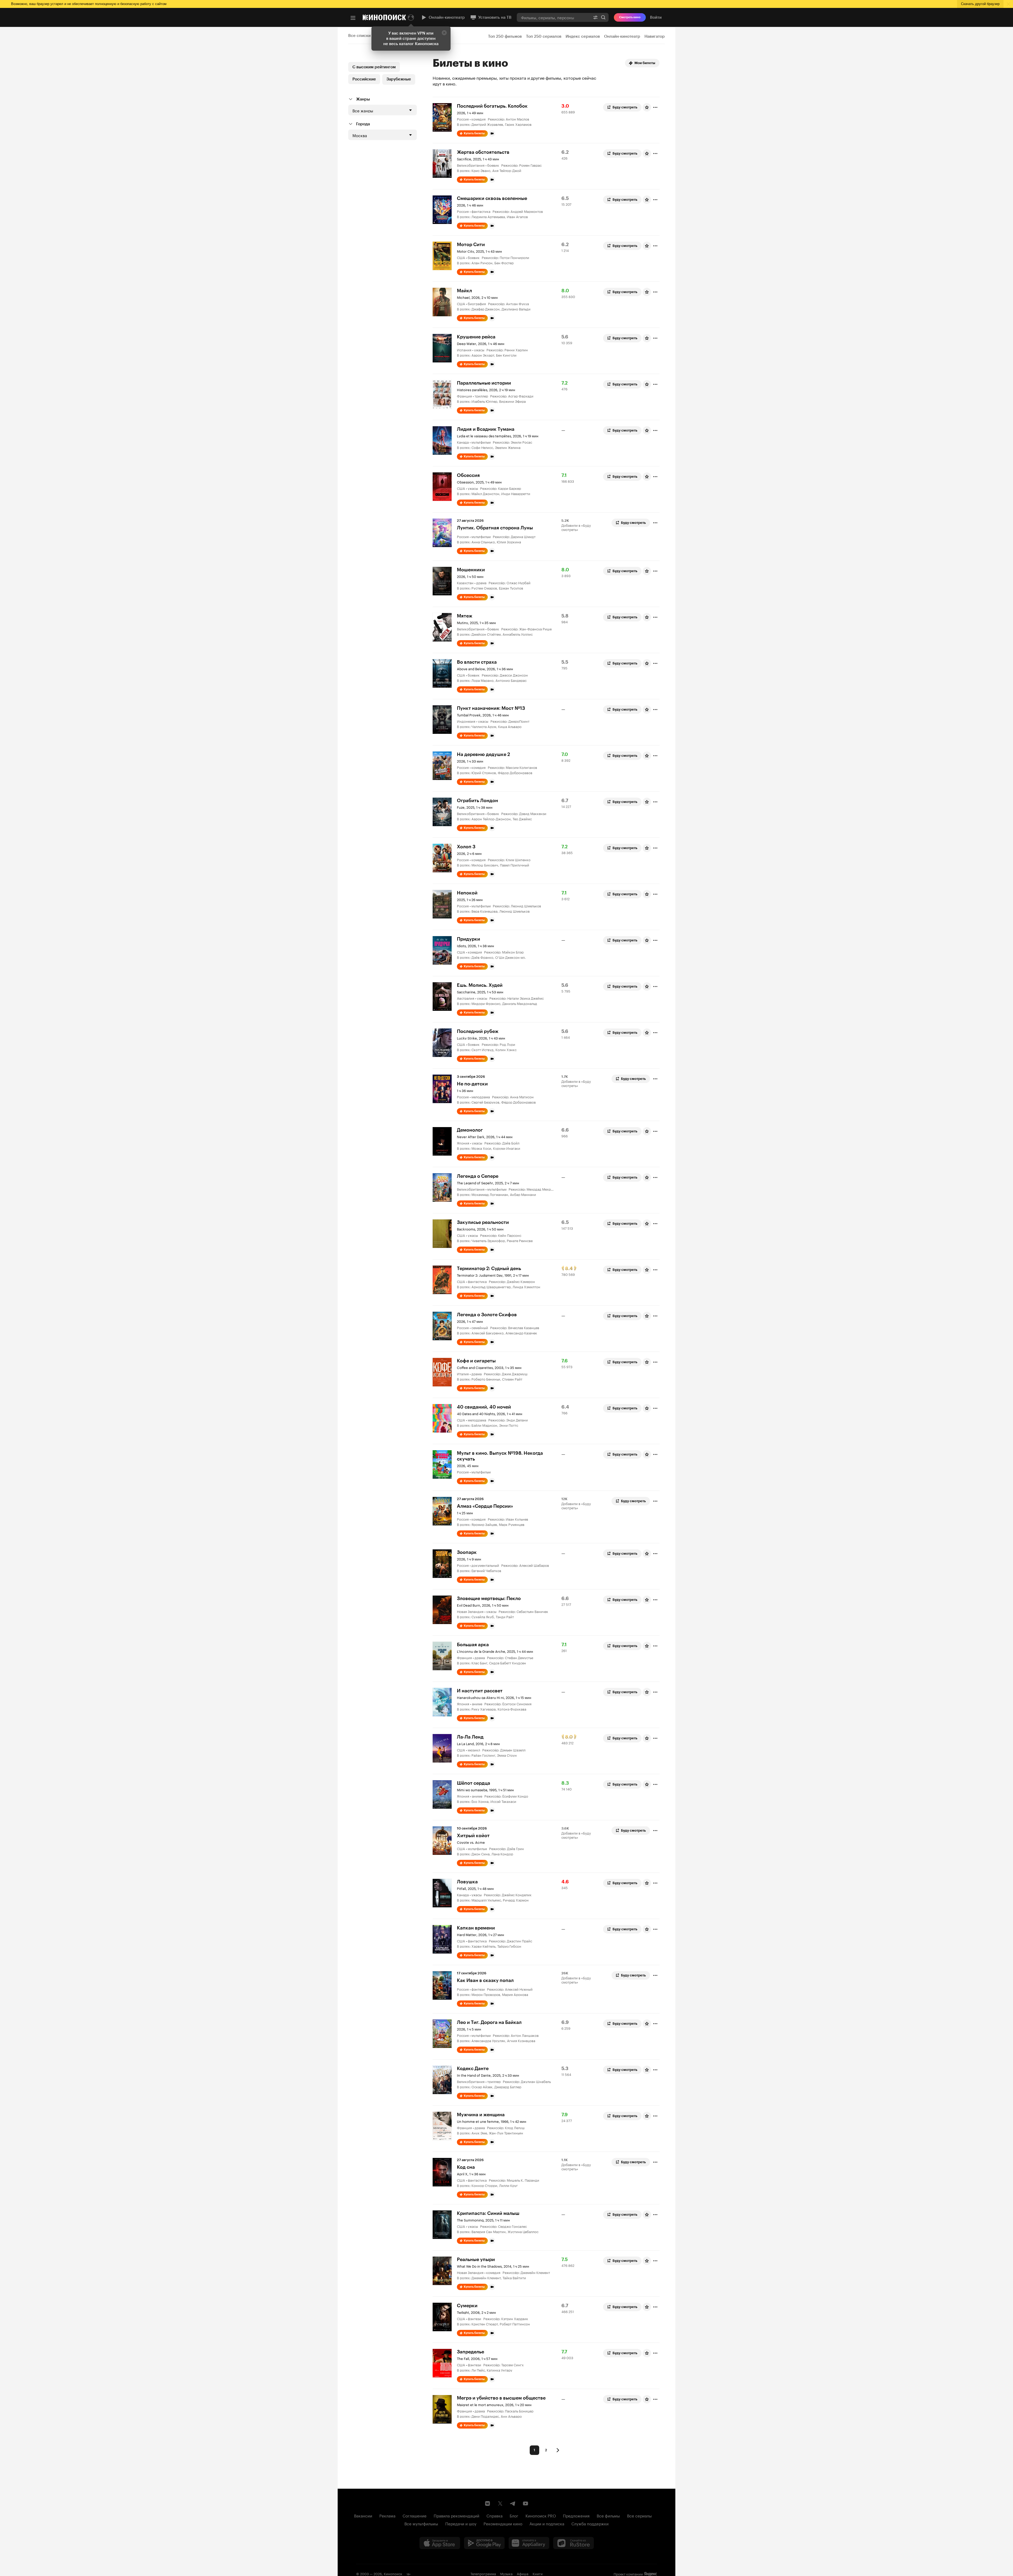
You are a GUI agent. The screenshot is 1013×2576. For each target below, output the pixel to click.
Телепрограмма (483, 2573)
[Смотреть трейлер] (492, 133)
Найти (603, 17)
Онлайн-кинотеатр (447, 17)
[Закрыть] (444, 33)
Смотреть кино (630, 17)
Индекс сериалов (583, 36)
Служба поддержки (590, 2523)
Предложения (576, 2515)
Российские (364, 79)
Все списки (359, 36)
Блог (514, 2515)
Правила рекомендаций (457, 2515)
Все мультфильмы (421, 2523)
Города (363, 124)
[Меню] (353, 18)
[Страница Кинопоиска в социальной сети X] (500, 2503)
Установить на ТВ (495, 17)
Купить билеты (474, 133)
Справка (494, 2515)
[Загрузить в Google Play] (484, 2543)
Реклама (387, 2515)
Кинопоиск (393, 2573)
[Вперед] (558, 2450)
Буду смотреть (625, 107)
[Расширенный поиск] (595, 17)
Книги (538, 2573)
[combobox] (553, 17)
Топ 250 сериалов (544, 36)
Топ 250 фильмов (505, 36)
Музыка (506, 2573)
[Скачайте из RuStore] (574, 2543)
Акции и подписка (547, 2523)
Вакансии (363, 2515)
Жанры (363, 99)
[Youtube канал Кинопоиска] (525, 2503)
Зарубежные (399, 79)
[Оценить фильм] (647, 107)
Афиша (523, 2573)
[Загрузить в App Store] (440, 2543)
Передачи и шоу (461, 2523)
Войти (656, 17)
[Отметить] (655, 107)
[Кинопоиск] (384, 17)
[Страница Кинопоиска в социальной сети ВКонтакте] (488, 2503)
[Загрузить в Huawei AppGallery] (529, 2543)
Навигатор (655, 36)
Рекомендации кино (503, 2523)
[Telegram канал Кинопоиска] (513, 2503)
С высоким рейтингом (374, 67)
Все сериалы (639, 2515)
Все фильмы (608, 2515)
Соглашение (415, 2515)
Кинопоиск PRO (541, 2515)
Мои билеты (645, 63)
